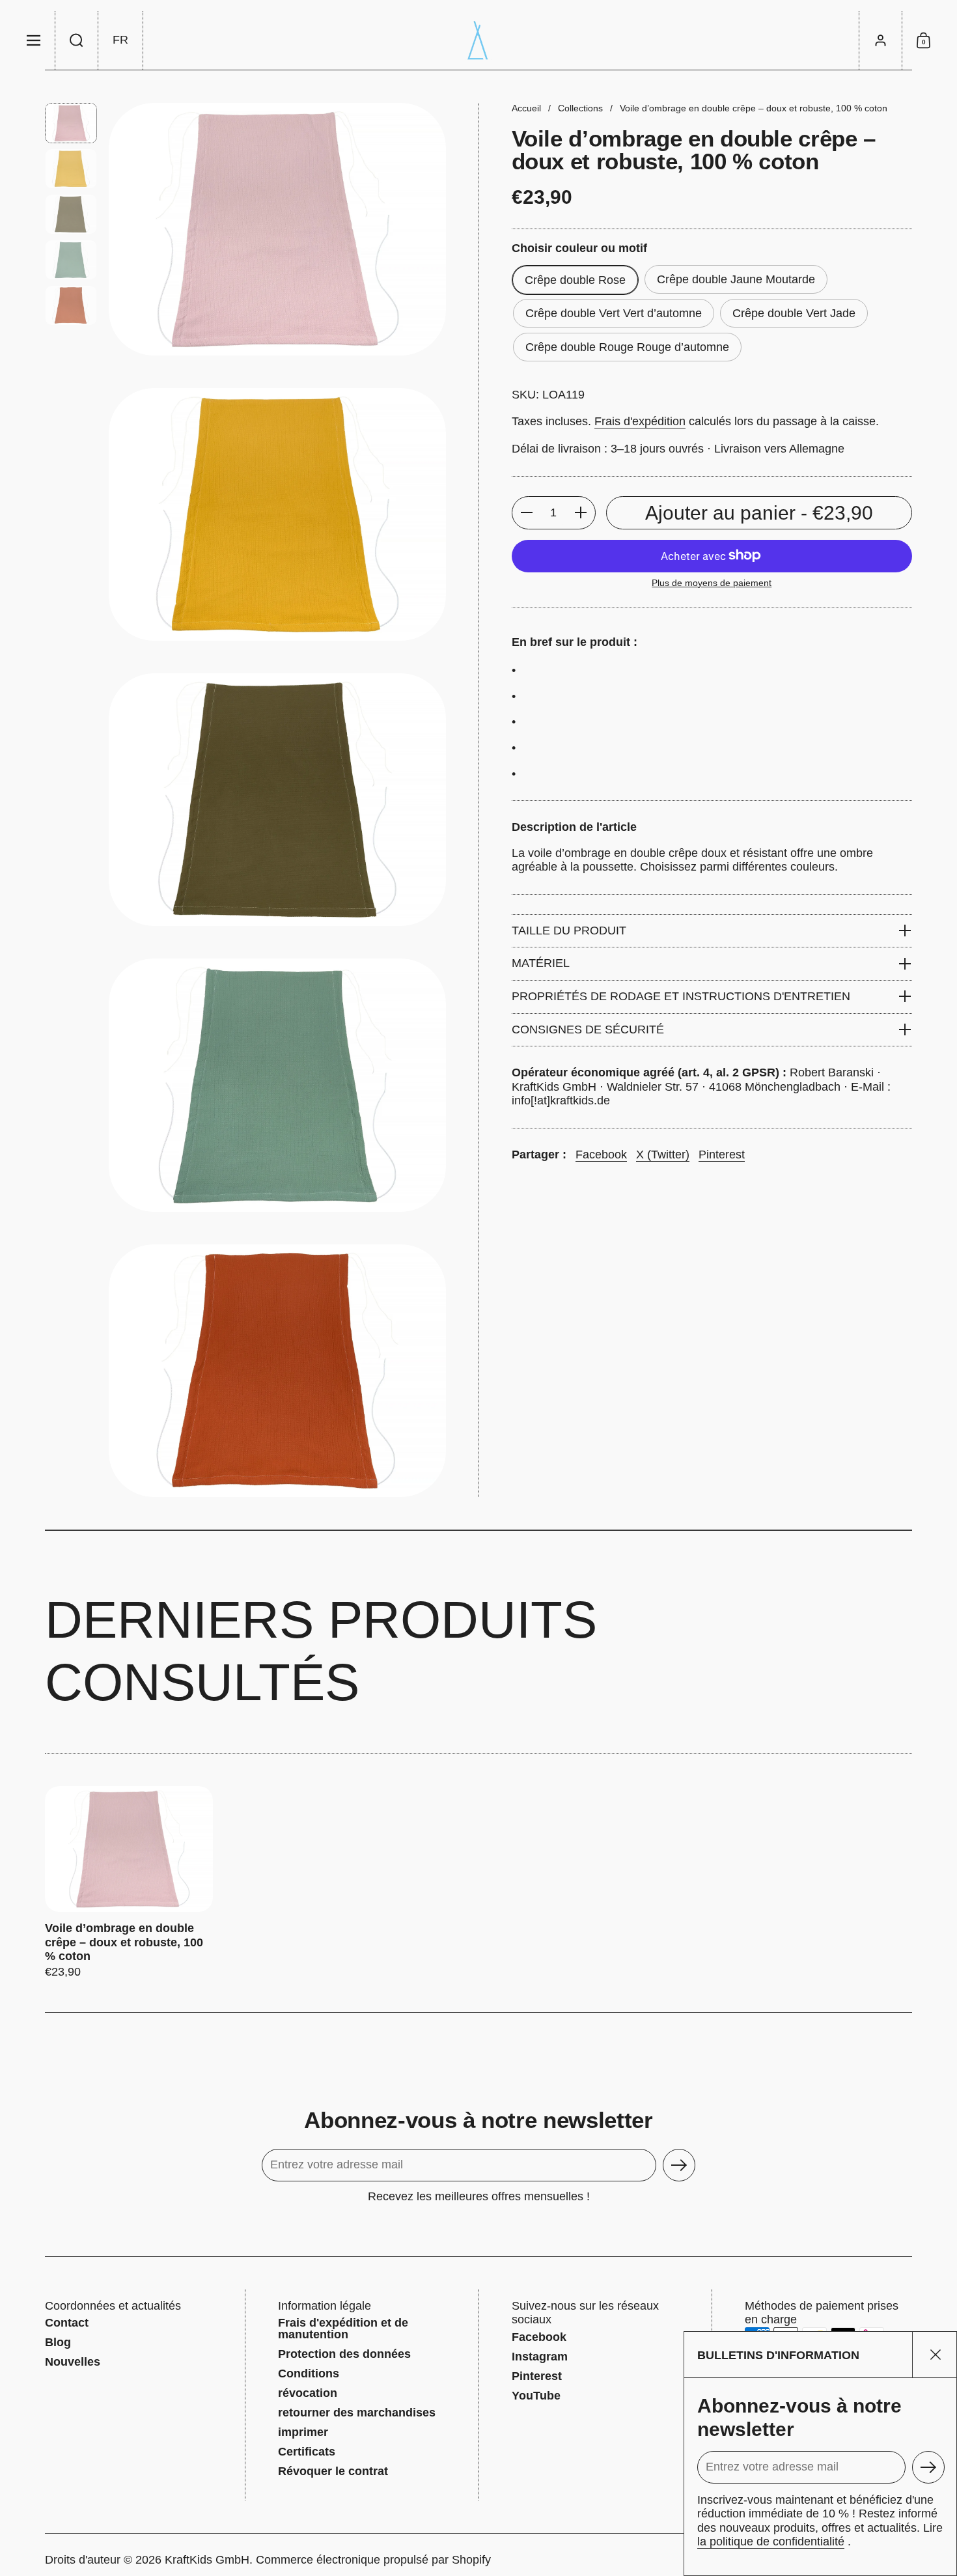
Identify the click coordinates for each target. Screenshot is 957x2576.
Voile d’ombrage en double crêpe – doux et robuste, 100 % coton (129, 1883)
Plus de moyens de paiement (712, 582)
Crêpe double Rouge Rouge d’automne (627, 347)
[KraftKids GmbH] (478, 40)
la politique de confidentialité (771, 2541)
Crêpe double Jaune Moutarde (736, 279)
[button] (77, 40)
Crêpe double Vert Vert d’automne (614, 313)
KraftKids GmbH (207, 2560)
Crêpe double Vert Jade (794, 313)
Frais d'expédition (640, 421)
